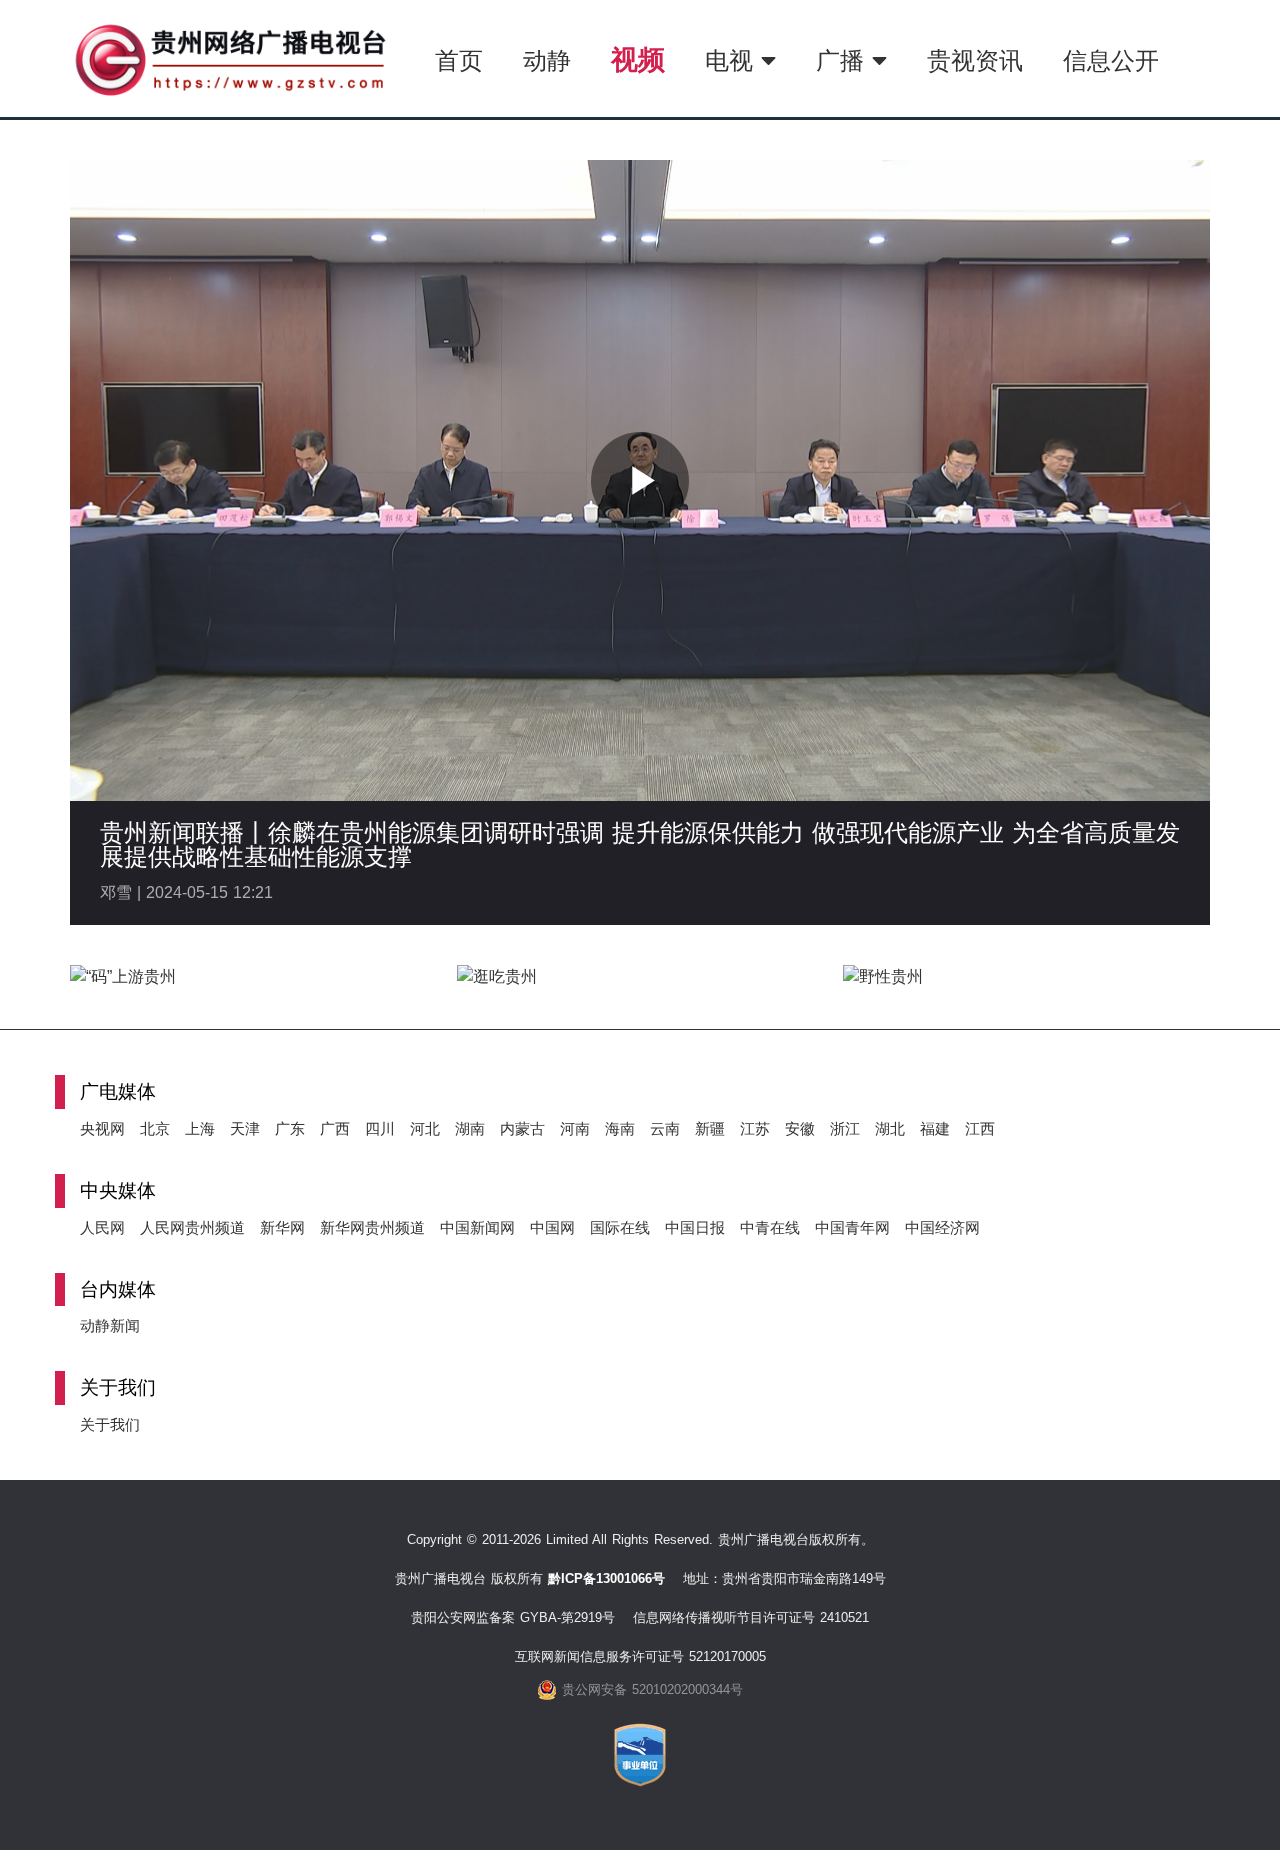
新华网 (282, 1227)
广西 (335, 1128)
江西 (980, 1128)
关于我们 (110, 1424)
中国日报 (695, 1227)
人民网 (102, 1227)
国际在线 (620, 1227)
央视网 (102, 1128)
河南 (575, 1128)
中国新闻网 (477, 1227)
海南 (620, 1128)
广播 (844, 60)
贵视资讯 (975, 60)
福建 (935, 1128)
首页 (459, 60)
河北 (425, 1128)
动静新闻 (110, 1325)
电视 (733, 60)
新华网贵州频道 (372, 1227)
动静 (547, 60)
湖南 (470, 1128)
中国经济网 (942, 1227)
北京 (155, 1128)
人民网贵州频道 (192, 1227)
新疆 (710, 1128)
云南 (665, 1128)
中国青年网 (852, 1227)
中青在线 (770, 1227)
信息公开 (1111, 60)
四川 (380, 1128)
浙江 (845, 1128)
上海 (200, 1128)
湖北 (890, 1128)
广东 (290, 1128)
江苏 (755, 1128)
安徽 (800, 1128)
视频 (638, 59)
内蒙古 (522, 1128)
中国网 (552, 1227)
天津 (245, 1128)
